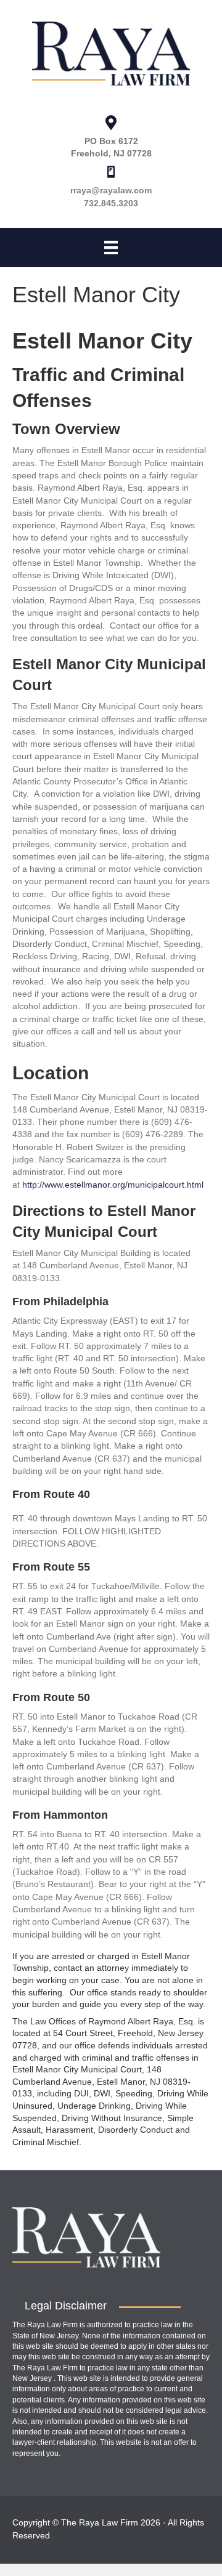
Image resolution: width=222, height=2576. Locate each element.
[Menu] (111, 248)
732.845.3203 (111, 203)
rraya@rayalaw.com (111, 190)
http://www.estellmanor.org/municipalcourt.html (113, 1185)
